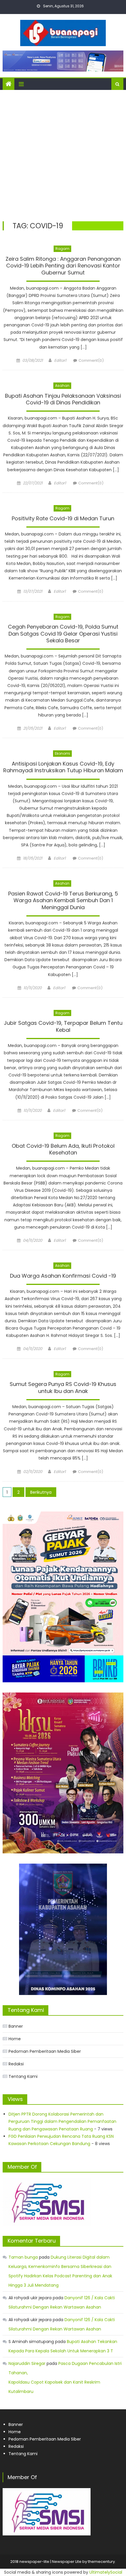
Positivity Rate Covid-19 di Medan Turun (63, 519)
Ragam (62, 249)
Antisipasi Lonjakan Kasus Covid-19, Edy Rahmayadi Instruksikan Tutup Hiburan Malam (63, 767)
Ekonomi (62, 753)
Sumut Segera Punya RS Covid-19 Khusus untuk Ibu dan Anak (63, 1388)
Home (15, 2039)
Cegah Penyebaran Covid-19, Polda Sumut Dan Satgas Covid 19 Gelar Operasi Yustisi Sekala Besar (63, 634)
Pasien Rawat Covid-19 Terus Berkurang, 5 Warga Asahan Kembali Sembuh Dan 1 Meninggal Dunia (63, 901)
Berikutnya (41, 1492)
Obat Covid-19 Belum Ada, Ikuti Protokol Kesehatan (63, 1149)
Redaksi (16, 2064)
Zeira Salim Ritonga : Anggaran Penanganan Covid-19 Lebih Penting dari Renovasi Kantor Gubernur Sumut (63, 266)
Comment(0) (91, 360)
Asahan (62, 386)
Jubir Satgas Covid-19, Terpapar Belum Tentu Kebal (63, 1026)
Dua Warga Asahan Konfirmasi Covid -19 (63, 1276)
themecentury (101, 2562)
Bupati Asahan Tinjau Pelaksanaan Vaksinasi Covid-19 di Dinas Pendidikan (63, 399)
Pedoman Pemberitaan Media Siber (45, 2051)
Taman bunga (23, 2257)
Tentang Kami (23, 2076)
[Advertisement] (63, 156)
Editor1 (60, 360)
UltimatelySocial (106, 2572)
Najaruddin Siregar (27, 2363)
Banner (16, 2026)
